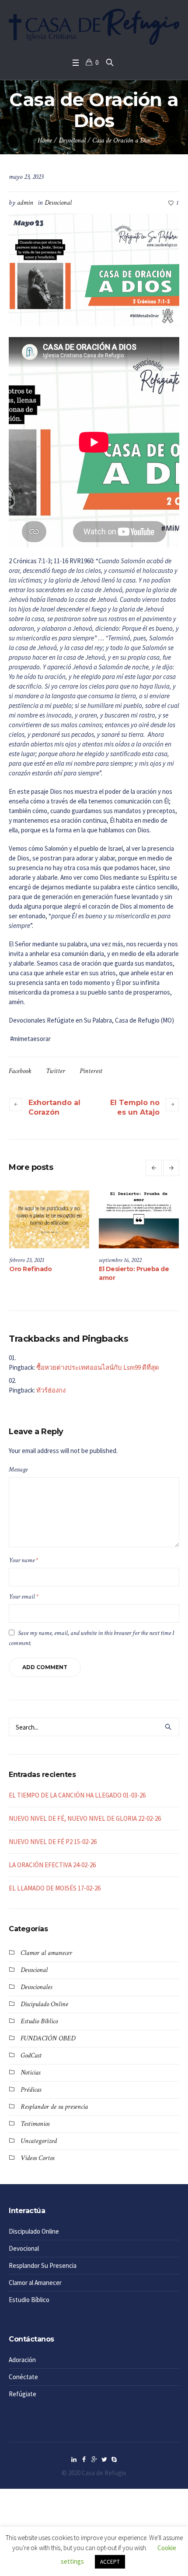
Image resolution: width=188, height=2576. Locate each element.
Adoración (22, 2360)
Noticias (30, 2073)
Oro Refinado (109, 1269)
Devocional (72, 140)
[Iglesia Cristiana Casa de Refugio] (94, 27)
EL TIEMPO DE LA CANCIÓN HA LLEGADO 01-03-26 (77, 1795)
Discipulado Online (44, 2004)
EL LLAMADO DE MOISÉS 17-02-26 (55, 1888)
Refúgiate (23, 2394)
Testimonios (35, 2124)
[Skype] (114, 2459)
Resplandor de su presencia (54, 2107)
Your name (23, 1560)
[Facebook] (84, 2459)
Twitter (56, 1071)
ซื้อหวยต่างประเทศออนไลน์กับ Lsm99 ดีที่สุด (98, 1367)
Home (45, 140)
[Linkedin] (74, 2459)
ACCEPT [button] (110, 2562)
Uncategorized (39, 2141)
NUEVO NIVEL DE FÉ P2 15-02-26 (53, 1842)
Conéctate (23, 2377)
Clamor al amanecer (46, 1953)
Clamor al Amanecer (35, 2283)
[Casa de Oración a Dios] (94, 269)
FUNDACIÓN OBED (48, 2038)
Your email (24, 1597)
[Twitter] (104, 2459)
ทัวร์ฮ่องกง (51, 1390)
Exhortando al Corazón (54, 1107)
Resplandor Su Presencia (43, 2265)
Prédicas (31, 2090)
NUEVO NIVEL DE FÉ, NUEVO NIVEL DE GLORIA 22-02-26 (85, 1818)
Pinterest (91, 1071)
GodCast (31, 2055)
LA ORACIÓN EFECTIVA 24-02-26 (52, 1865)
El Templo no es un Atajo (135, 1107)
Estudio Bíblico (39, 2021)
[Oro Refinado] (127, 1220)
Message (18, 1469)
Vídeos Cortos (37, 2158)
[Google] (94, 2459)
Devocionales (36, 1987)
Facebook (20, 1071)
